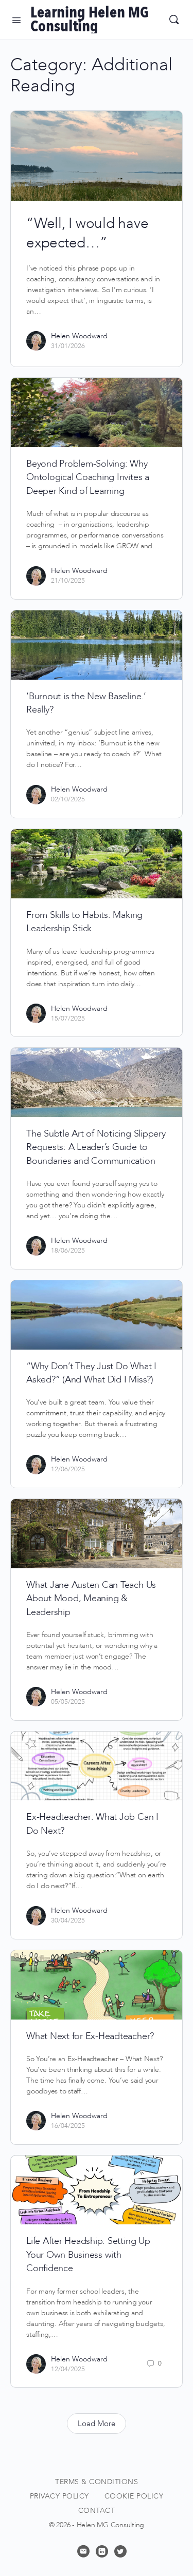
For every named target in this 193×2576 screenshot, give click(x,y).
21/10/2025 (68, 581)
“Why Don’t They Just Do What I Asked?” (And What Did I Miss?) (91, 1373)
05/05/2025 (68, 1702)
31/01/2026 (68, 346)
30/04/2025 (68, 1920)
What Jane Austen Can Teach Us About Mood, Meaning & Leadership (91, 1599)
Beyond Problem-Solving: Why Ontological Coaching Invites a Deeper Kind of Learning (88, 477)
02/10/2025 (68, 799)
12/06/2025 (68, 1469)
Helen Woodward (79, 336)
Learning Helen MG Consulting (90, 20)
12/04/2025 (68, 2369)
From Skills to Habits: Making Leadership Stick (84, 922)
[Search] (174, 20)
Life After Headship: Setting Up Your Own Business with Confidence (88, 2255)
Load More (97, 2424)
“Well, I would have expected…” (87, 233)
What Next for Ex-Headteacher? (90, 2036)
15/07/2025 (68, 1018)
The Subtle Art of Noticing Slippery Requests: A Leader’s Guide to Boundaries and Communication (96, 1147)
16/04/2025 (68, 2126)
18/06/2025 (68, 1251)
